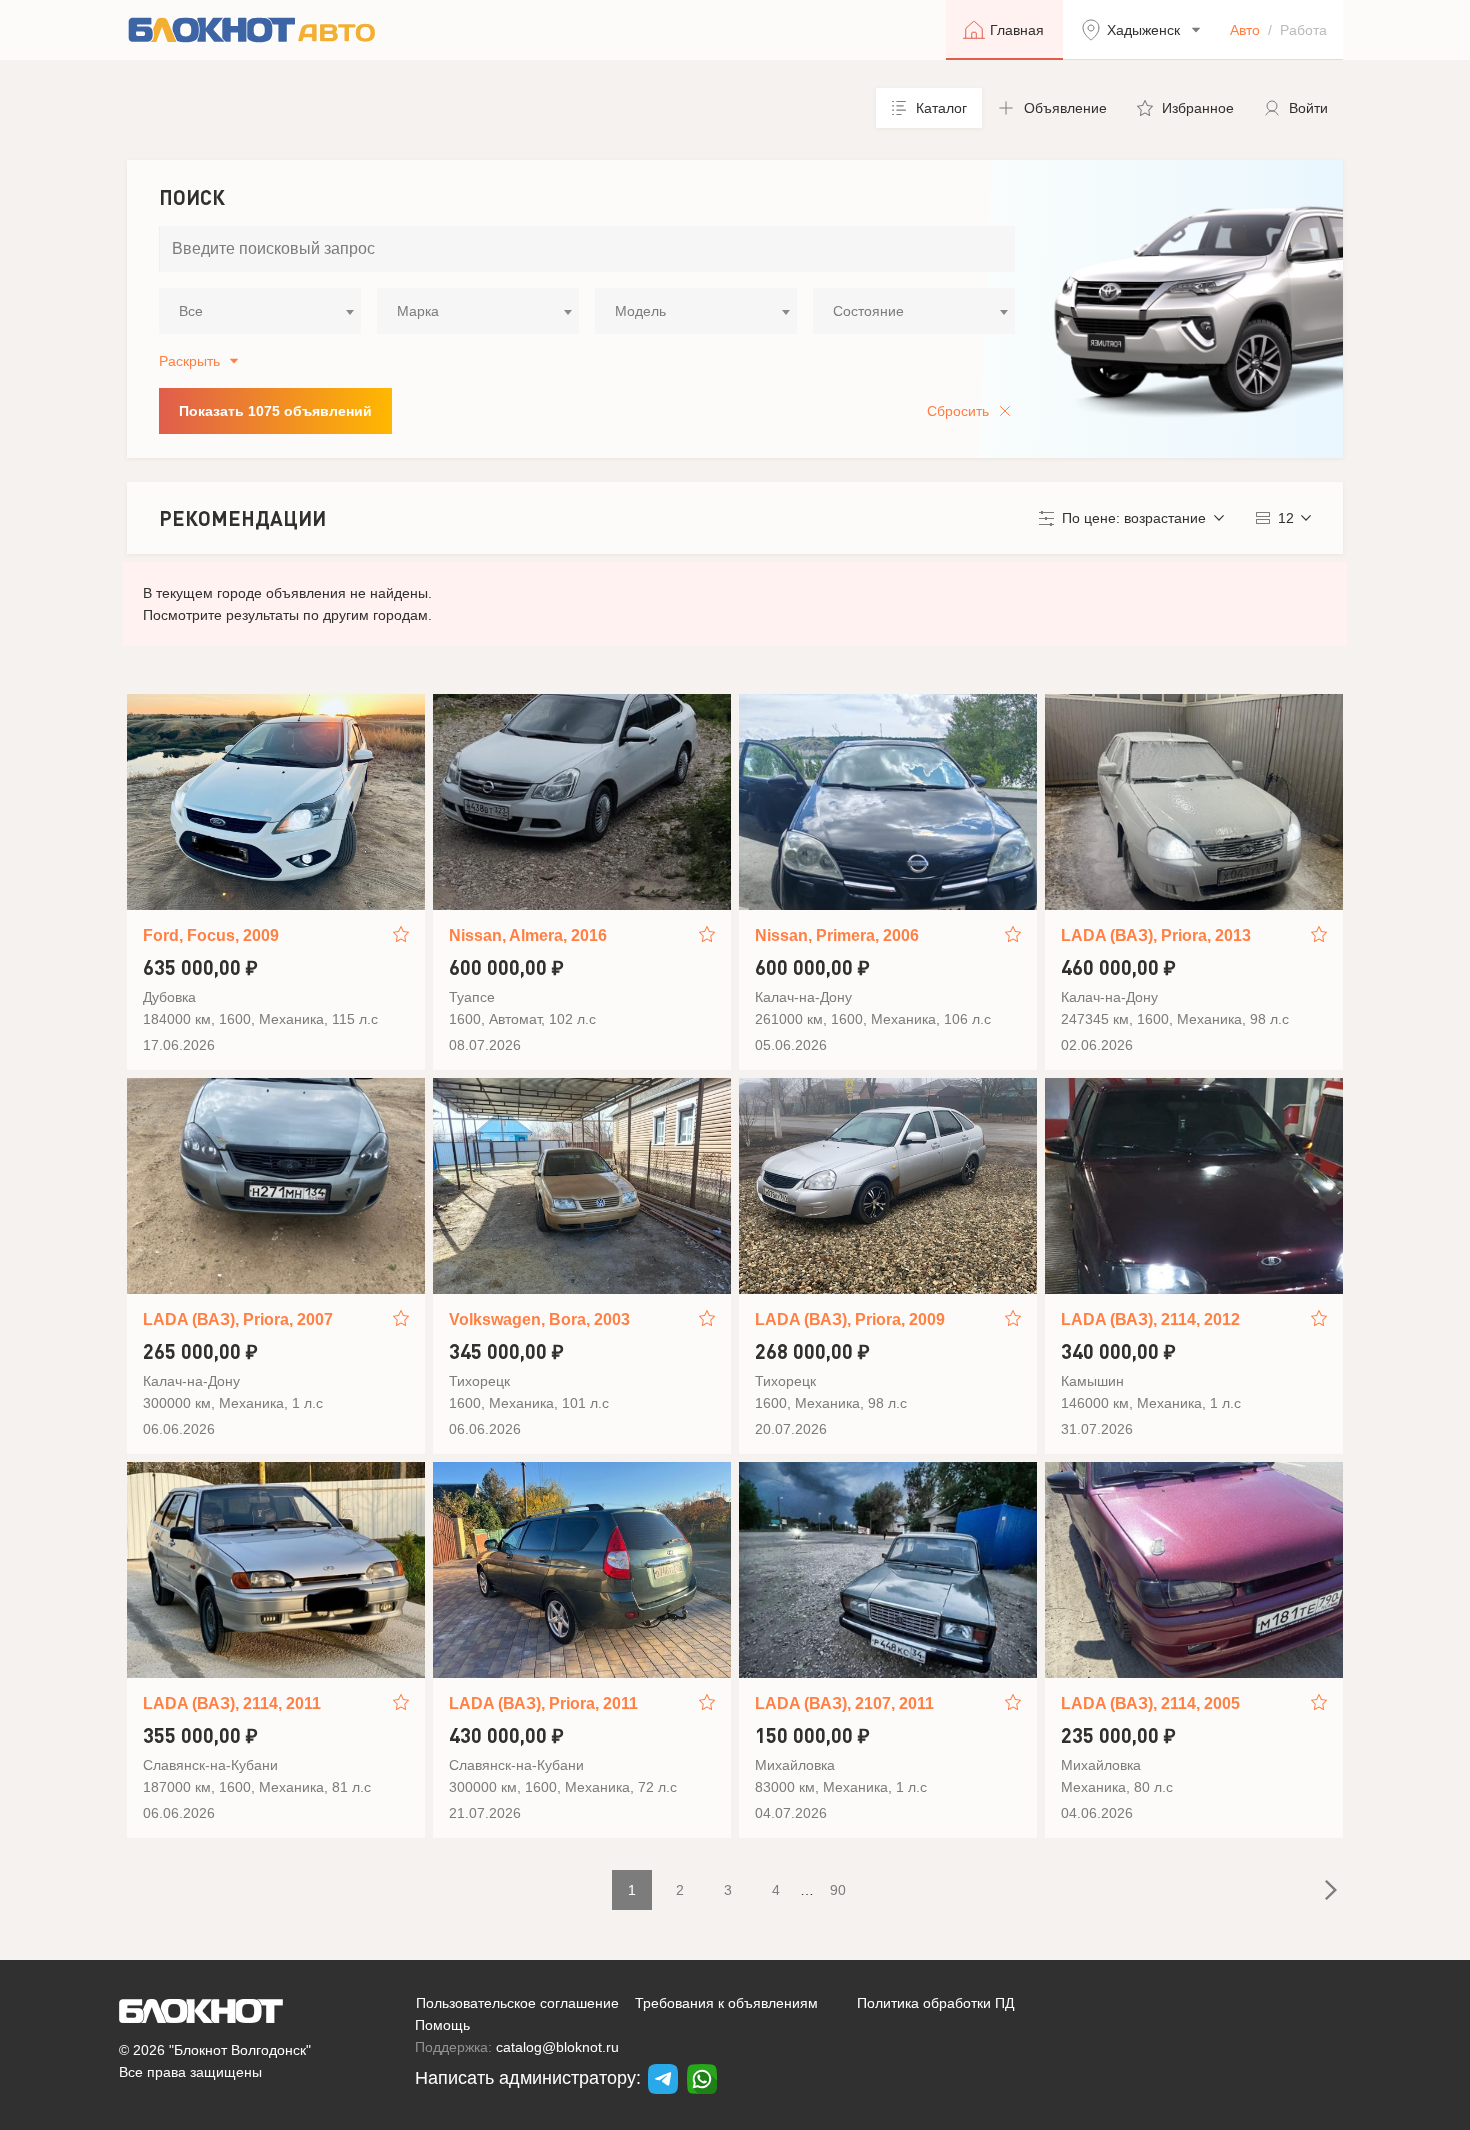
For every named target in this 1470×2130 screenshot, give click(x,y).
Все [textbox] (191, 311)
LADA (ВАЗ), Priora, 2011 (543, 1703)
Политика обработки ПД (935, 2003)
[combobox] (260, 311)
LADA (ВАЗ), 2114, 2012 (1150, 1319)
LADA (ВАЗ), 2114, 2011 (232, 1703)
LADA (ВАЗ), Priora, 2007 (238, 1319)
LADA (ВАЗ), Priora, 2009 (850, 1319)
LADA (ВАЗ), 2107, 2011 (844, 1703)
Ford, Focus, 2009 (211, 935)
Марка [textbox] (418, 311)
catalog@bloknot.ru (557, 2047)
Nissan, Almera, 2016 (528, 935)
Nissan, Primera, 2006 (837, 935)
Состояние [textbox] (868, 311)
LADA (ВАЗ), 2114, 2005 (1150, 1703)
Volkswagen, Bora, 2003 (539, 1319)
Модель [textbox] (640, 311)
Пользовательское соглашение (517, 2003)
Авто (1245, 30)
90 (838, 1890)
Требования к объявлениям (726, 2003)
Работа (1303, 30)
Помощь (442, 2025)
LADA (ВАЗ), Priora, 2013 (1156, 935)
